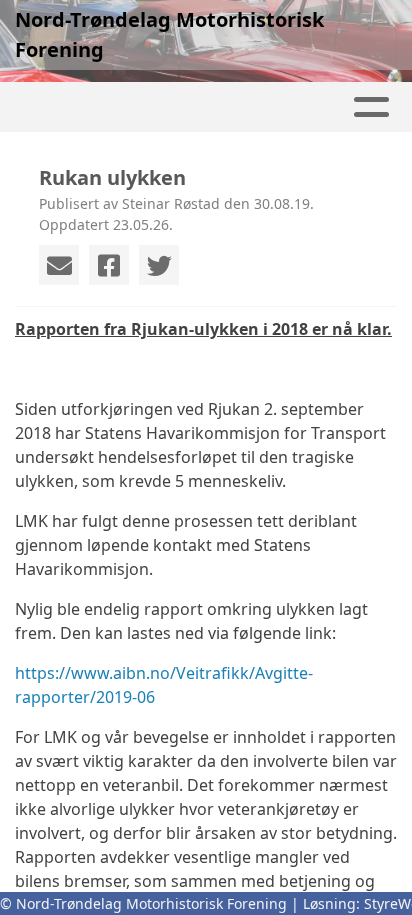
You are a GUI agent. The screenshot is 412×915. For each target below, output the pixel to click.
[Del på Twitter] (159, 265)
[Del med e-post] (59, 265)
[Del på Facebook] (109, 265)
